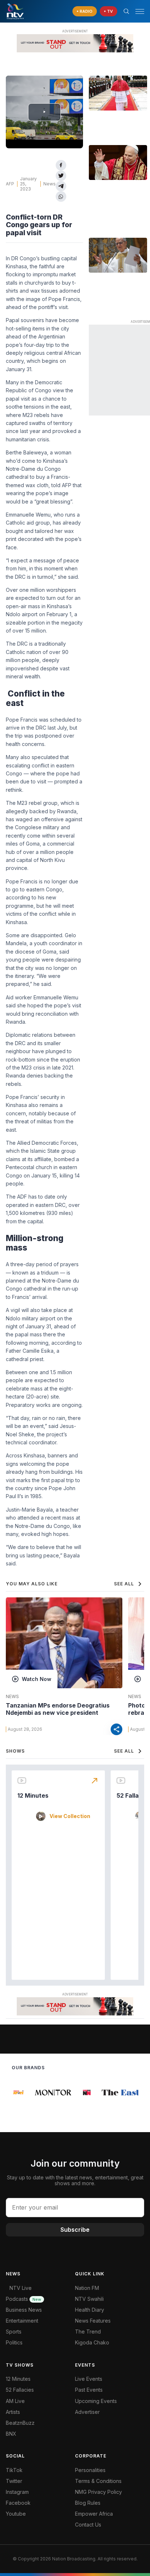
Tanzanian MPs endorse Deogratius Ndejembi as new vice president (58, 1709)
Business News (24, 2310)
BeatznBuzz (20, 2423)
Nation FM (87, 2288)
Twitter (14, 2481)
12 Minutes (33, 1795)
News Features (93, 2321)
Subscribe (75, 2230)
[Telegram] (61, 186)
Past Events (89, 2390)
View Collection (70, 1816)
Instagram (17, 2492)
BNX (11, 2434)
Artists (13, 2412)
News (50, 184)
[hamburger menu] (140, 11)
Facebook (18, 2503)
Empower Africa (94, 2514)
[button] (137, 11)
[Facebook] (61, 165)
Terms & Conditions (98, 2481)
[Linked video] (118, 93)
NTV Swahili (89, 2299)
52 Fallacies (20, 2390)
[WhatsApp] (61, 196)
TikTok (14, 2470)
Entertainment (22, 2321)
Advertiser (87, 2412)
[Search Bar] (126, 11)
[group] (17, 2093)
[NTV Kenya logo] (15, 11)
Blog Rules (88, 2503)
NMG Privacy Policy (98, 2492)
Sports (14, 2332)
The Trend (88, 2332)
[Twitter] (61, 176)
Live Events (89, 2379)
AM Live (15, 2401)
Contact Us (88, 2525)
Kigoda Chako (92, 2342)
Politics (14, 2342)
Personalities (90, 2470)
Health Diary (90, 2310)
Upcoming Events (96, 2401)
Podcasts (23, 2299)
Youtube (16, 2514)
